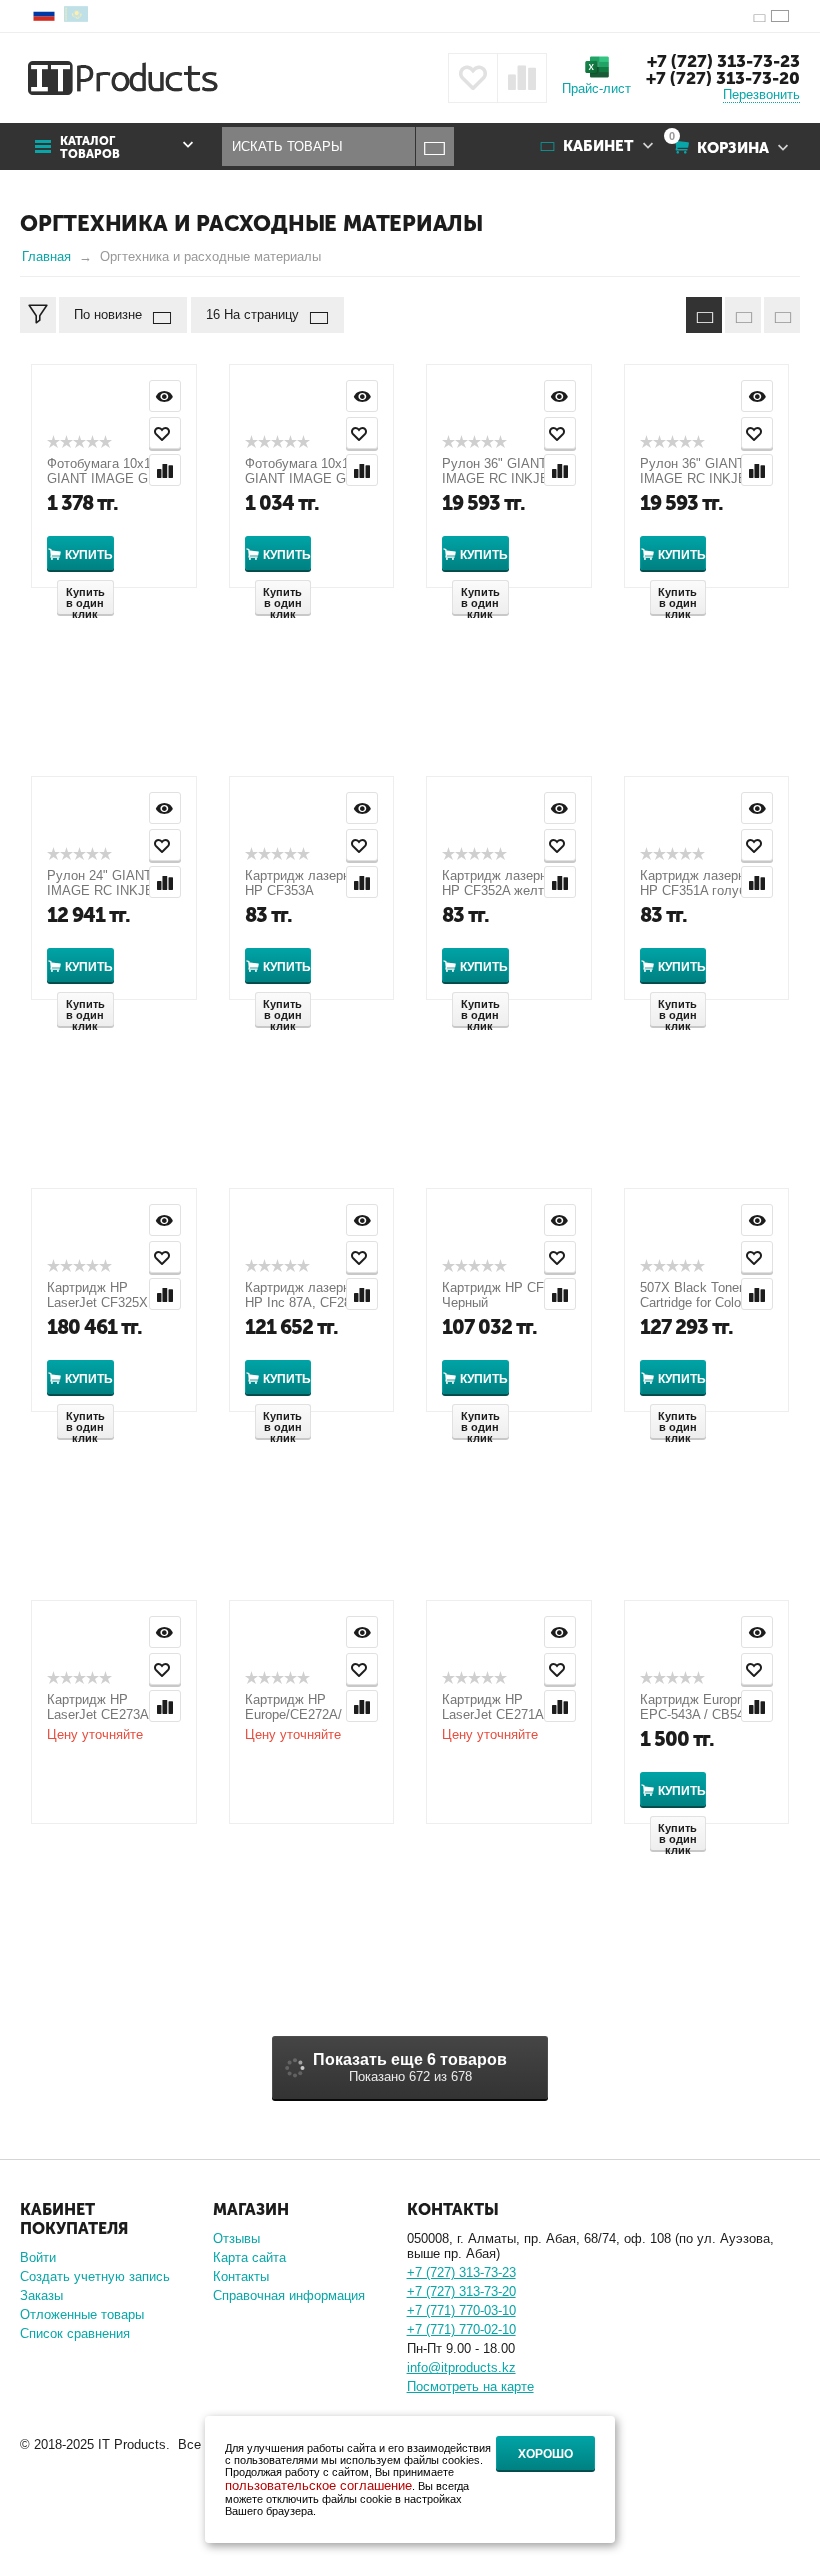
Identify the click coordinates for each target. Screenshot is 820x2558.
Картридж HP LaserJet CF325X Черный (97, 1302)
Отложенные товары (82, 2314)
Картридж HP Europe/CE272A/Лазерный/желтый (299, 1714)
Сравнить (165, 470)
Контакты (241, 2276)
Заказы (41, 2295)
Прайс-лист (596, 88)
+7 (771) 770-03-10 (461, 2310)
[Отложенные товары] (473, 78)
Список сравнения (75, 2333)
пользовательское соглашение (318, 2485)
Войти (38, 2257)
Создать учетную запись (95, 2276)
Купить (89, 555)
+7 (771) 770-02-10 (461, 2329)
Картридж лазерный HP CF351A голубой (700, 883)
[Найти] (434, 146)
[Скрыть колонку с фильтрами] (38, 315)
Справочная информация (289, 2295)
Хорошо (545, 2454)
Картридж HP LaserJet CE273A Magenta (97, 1714)
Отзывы (236, 2238)
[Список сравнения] (522, 78)
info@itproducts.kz (461, 2367)
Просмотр (165, 396)
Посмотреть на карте (470, 2386)
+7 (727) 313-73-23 (723, 61)
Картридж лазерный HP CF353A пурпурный (305, 890)
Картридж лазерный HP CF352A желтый (502, 883)
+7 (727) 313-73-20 (723, 78)
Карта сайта (249, 2257)
